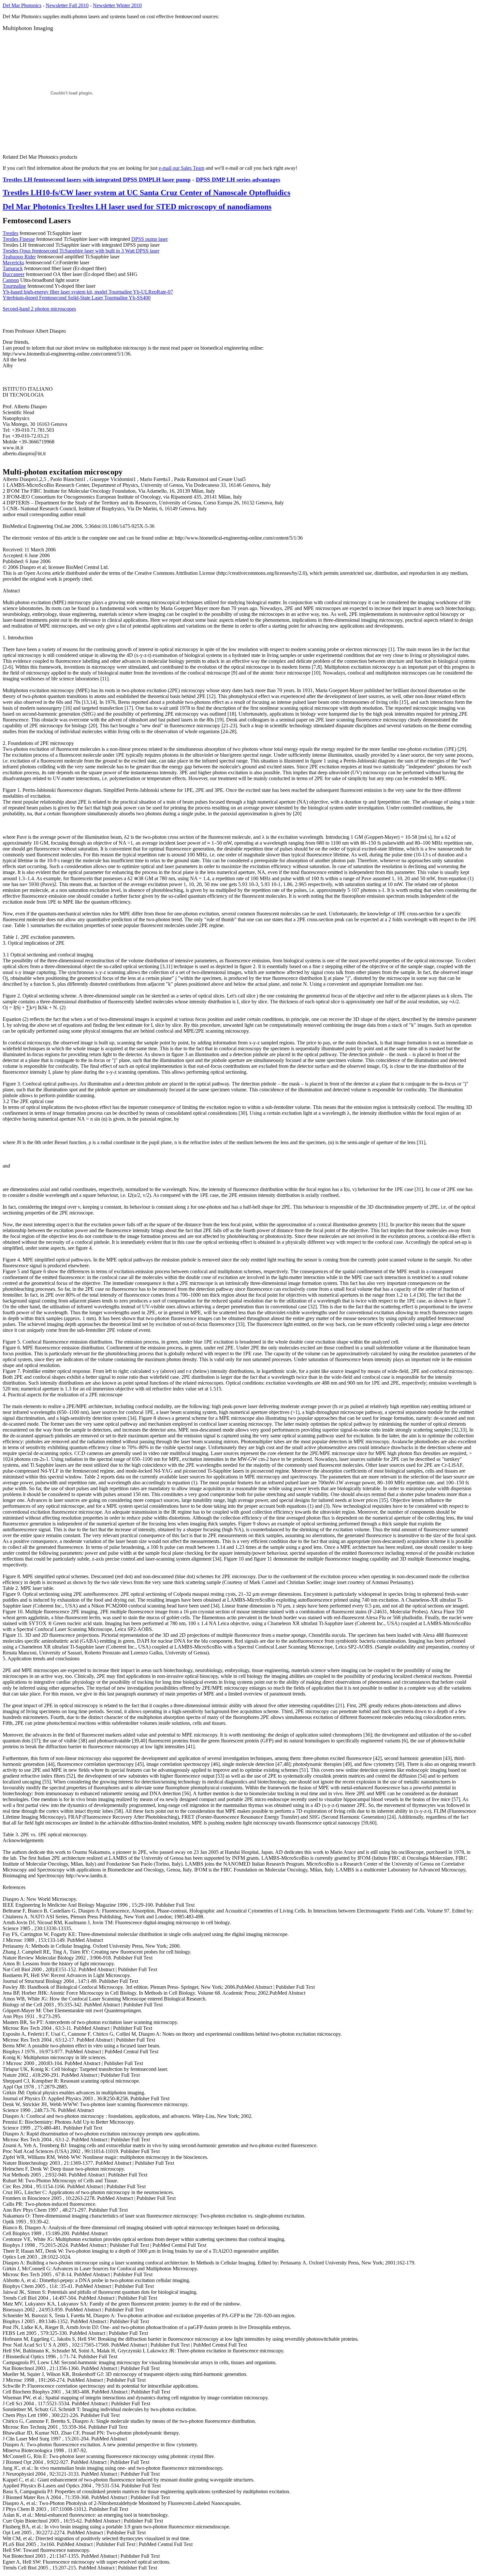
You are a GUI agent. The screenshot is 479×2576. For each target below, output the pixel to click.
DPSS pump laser (150, 239)
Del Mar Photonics (22, 5)
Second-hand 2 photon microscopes (39, 309)
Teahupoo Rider (19, 257)
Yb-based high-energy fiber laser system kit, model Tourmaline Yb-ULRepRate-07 (88, 292)
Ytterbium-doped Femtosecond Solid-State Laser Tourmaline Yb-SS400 (77, 298)
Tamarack (13, 268)
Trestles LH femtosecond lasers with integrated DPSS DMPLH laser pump (97, 180)
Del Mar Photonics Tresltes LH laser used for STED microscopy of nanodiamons (137, 207)
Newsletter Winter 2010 (117, 5)
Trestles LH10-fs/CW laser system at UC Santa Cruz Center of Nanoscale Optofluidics (146, 193)
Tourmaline (14, 286)
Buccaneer (14, 274)
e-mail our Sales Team (181, 168)
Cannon (11, 280)
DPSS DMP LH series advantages (238, 180)
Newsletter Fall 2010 (67, 5)
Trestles (10, 233)
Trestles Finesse (19, 239)
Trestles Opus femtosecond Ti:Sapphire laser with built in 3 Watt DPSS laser (81, 251)
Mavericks (13, 262)
